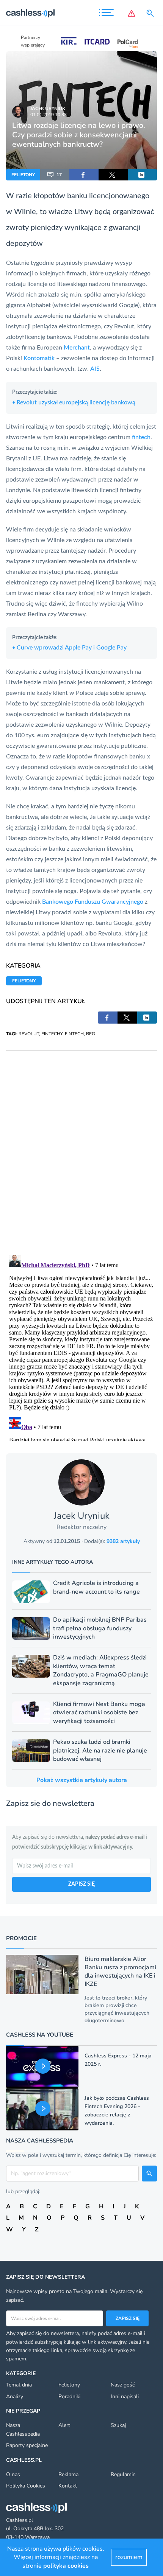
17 (59, 175)
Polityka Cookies (26, 2486)
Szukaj (118, 2425)
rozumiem (129, 2557)
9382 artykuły (123, 1541)
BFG (91, 1034)
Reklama (68, 2474)
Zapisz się (128, 2318)
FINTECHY (52, 1034)
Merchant (77, 348)
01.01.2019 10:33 (49, 115)
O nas (13, 2474)
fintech (141, 437)
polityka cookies (66, 2566)
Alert (64, 2425)
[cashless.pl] (30, 13)
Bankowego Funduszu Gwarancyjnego (93, 902)
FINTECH (74, 1034)
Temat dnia (19, 2385)
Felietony (69, 2385)
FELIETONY (23, 175)
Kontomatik (40, 358)
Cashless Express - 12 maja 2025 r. (118, 2060)
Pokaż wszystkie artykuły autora (82, 1780)
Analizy (15, 2397)
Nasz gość (123, 2385)
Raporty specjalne (27, 2445)
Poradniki (69, 2397)
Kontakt (68, 2486)
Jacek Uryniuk (48, 109)
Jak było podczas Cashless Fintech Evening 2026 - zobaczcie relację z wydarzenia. (117, 2111)
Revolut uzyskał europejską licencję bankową (74, 402)
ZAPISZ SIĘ (81, 1884)
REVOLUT (29, 1034)
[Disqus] (81, 1145)
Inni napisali (125, 2397)
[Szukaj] (152, 13)
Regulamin (123, 2474)
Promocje (21, 1938)
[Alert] (132, 13)
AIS (95, 369)
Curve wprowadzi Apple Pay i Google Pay (69, 648)
